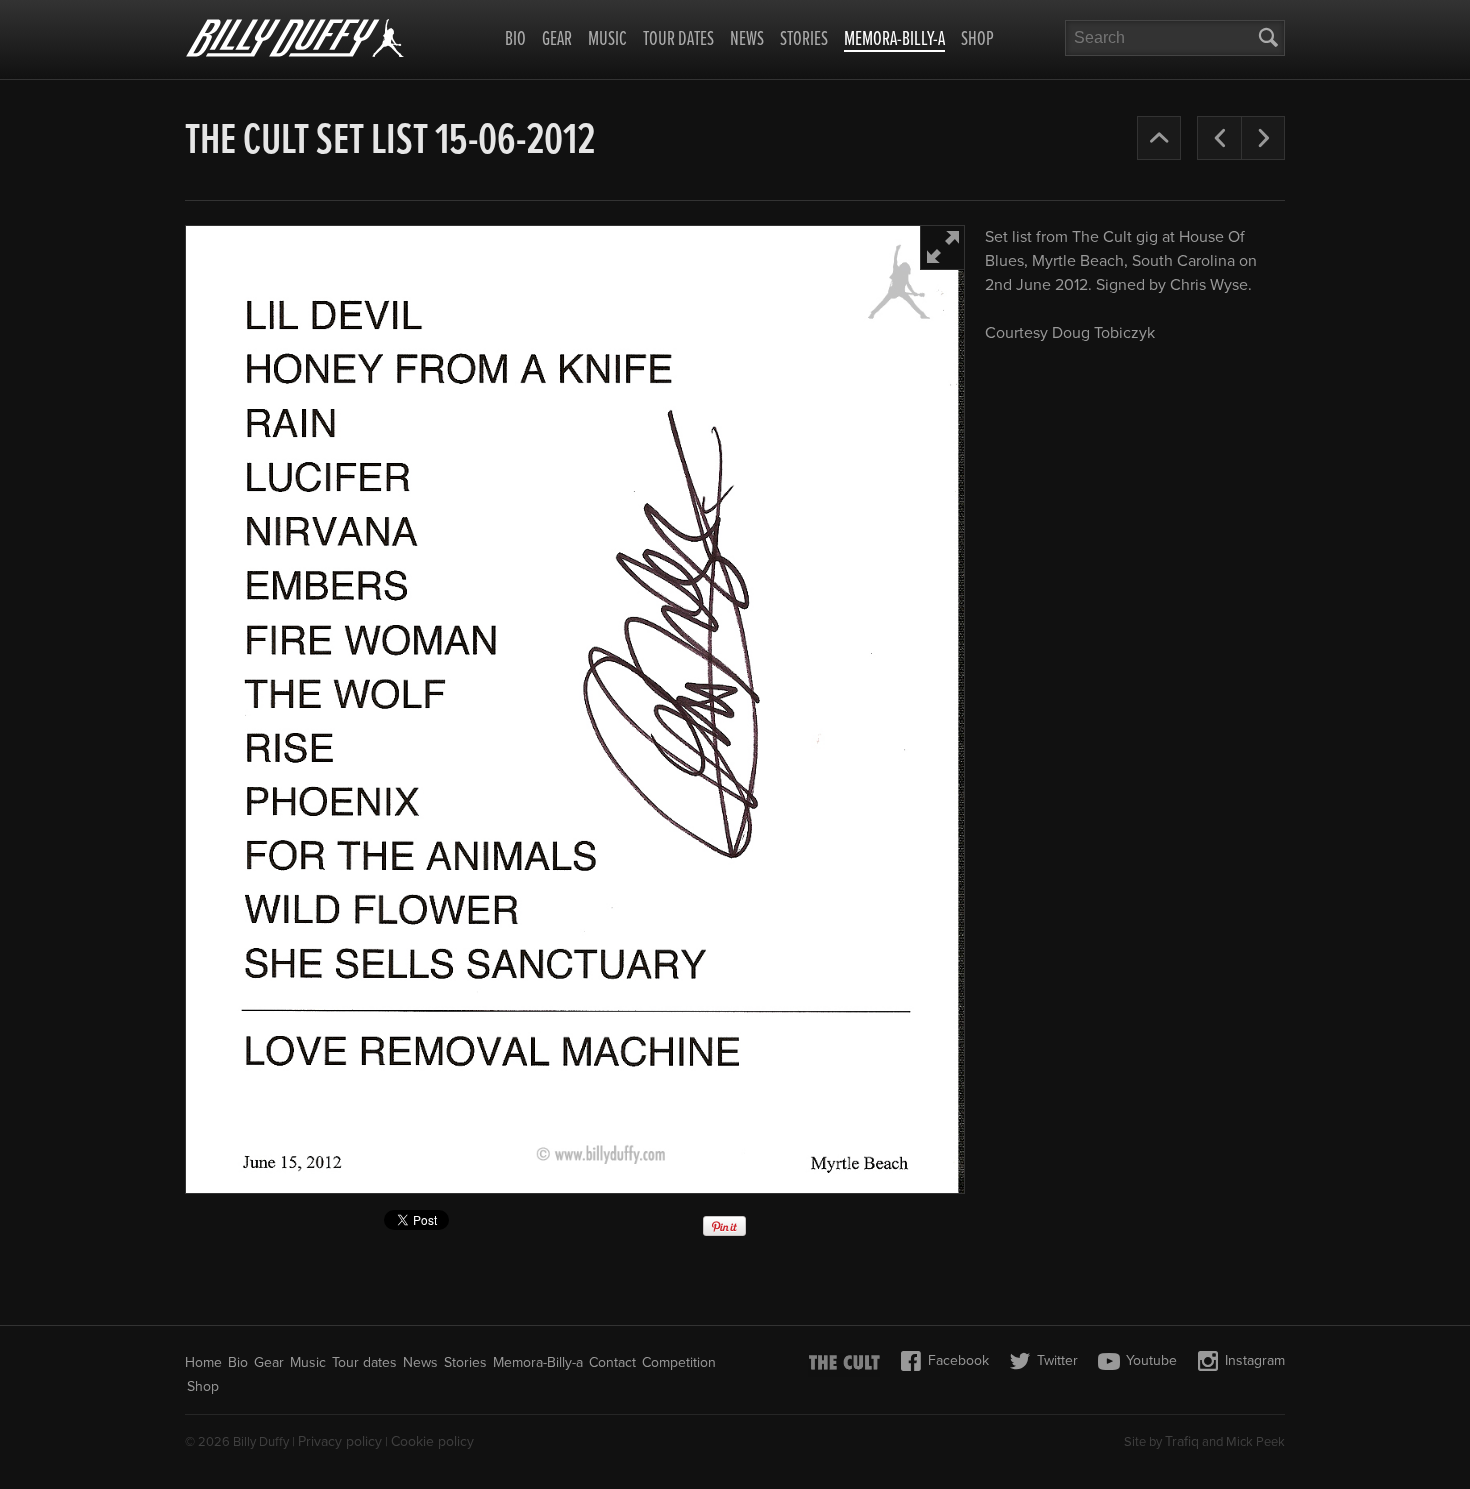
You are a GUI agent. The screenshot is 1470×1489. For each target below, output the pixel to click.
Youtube (1151, 1360)
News (747, 40)
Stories (804, 40)
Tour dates (678, 40)
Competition (679, 1362)
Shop (977, 40)
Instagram (1255, 1360)
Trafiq (1182, 1441)
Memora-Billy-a (894, 41)
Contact (612, 1362)
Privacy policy (340, 1441)
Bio (515, 40)
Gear (557, 40)
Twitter (1057, 1360)
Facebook (958, 1360)
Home (203, 1362)
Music (607, 40)
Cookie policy (432, 1441)
